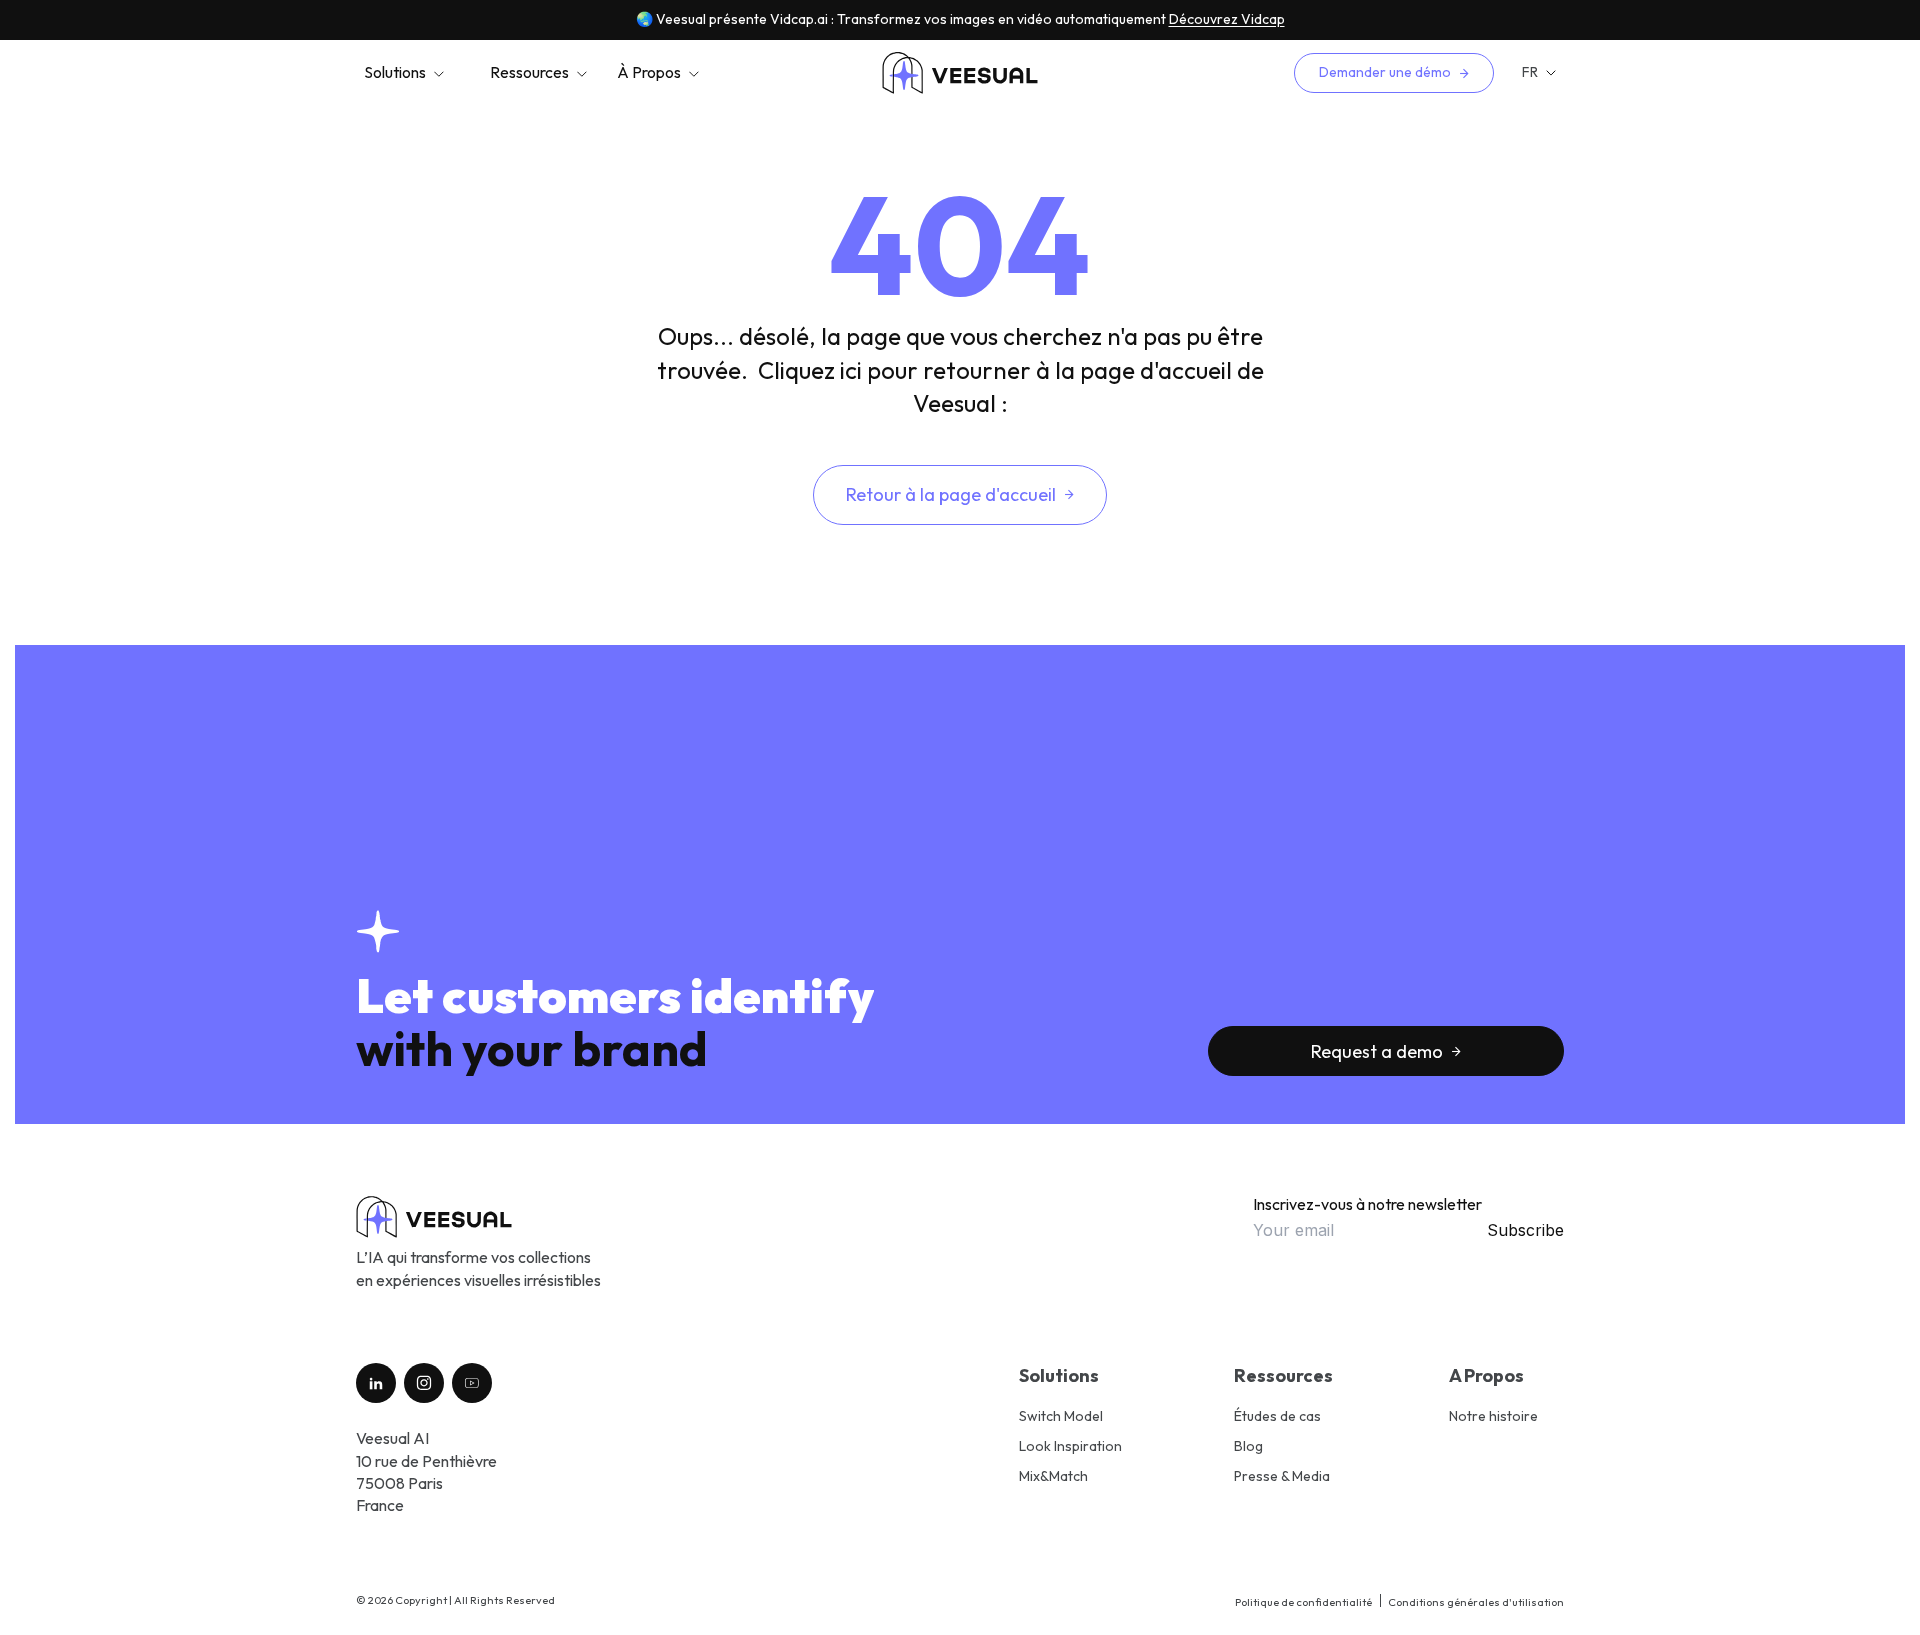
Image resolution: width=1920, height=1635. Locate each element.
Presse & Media (1282, 1476)
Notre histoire (1493, 1416)
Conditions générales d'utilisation (1476, 1602)
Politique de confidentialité (1303, 1602)
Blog (1248, 1446)
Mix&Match (1053, 1476)
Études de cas (1277, 1416)
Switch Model (1061, 1416)
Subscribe (1525, 1230)
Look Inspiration (1070, 1446)
